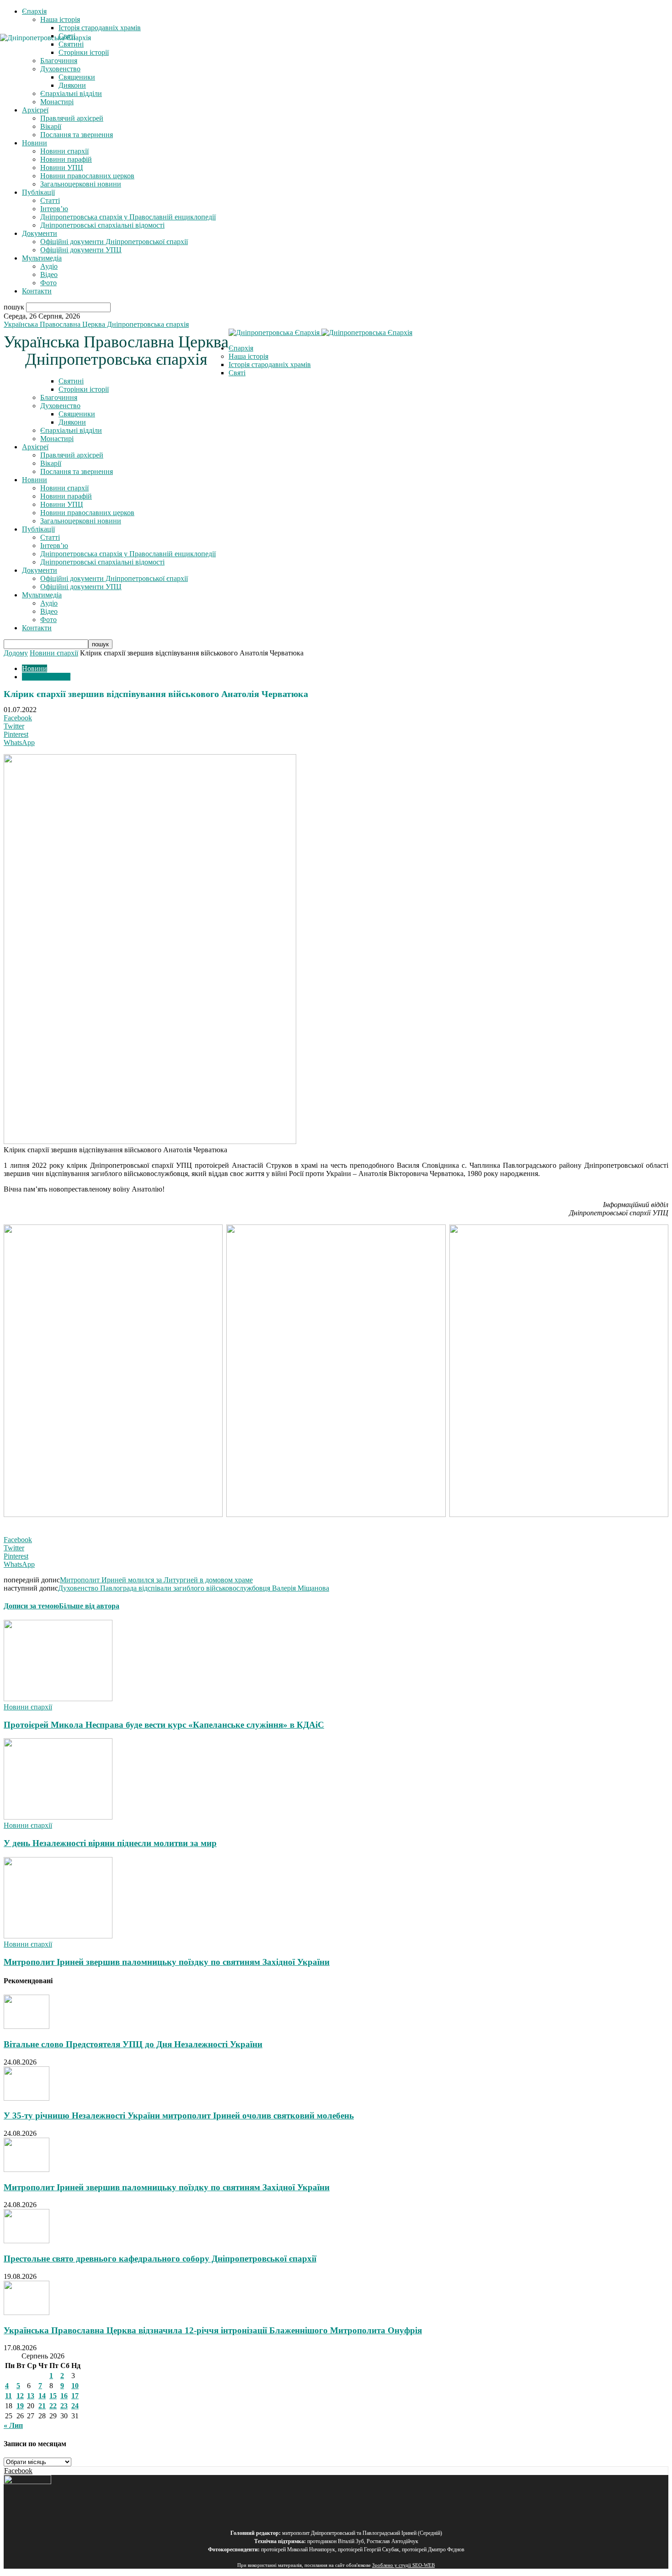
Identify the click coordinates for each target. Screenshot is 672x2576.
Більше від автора (89, 1606)
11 (8, 2396)
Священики (77, 77)
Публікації (38, 192)
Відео (49, 274)
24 (75, 2406)
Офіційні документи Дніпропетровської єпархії (114, 242)
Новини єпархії (64, 151)
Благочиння (59, 397)
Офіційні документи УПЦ (81, 250)
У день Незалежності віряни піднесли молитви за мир (110, 1843)
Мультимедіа (42, 258)
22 (53, 2406)
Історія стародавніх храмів (100, 28)
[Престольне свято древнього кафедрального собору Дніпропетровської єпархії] (27, 2241)
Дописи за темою (31, 1606)
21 (42, 2406)
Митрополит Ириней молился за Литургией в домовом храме (156, 1580)
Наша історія (60, 19)
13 (31, 2396)
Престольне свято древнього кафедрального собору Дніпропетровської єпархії (160, 2259)
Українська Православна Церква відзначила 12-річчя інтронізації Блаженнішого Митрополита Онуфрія (213, 2330)
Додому (16, 653)
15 (53, 2396)
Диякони (72, 85)
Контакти (37, 291)
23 (64, 2406)
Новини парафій (66, 159)
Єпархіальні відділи (71, 93)
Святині (71, 381)
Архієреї (35, 110)
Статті (50, 200)
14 (42, 2396)
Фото (48, 283)
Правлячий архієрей (72, 118)
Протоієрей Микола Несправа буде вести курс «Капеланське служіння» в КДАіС (164, 1725)
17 (75, 2396)
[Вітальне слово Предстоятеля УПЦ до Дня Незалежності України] (27, 2026)
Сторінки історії (84, 389)
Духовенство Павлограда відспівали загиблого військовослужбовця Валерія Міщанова (194, 1588)
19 (20, 2406)
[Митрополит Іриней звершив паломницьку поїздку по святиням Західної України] (58, 1936)
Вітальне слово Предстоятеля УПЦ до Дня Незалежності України (133, 2044)
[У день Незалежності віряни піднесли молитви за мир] (58, 1817)
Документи (40, 233)
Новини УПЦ (62, 168)
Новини (35, 143)
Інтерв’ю (54, 209)
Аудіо (49, 266)
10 (75, 2386)
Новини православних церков (87, 176)
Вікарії (51, 126)
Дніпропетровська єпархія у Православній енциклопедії (128, 217)
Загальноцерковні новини (81, 184)
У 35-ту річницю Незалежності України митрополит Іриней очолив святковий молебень (179, 2116)
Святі (237, 373)
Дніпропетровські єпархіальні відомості (102, 225)
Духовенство (60, 406)
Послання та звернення (77, 135)
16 (64, 2396)
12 (20, 2396)
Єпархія (34, 11)
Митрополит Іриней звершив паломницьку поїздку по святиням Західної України (167, 1962)
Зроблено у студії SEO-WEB (403, 2565)
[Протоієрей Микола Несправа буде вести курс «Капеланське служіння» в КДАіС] (58, 1699)
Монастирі (57, 102)
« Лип (13, 2425)
